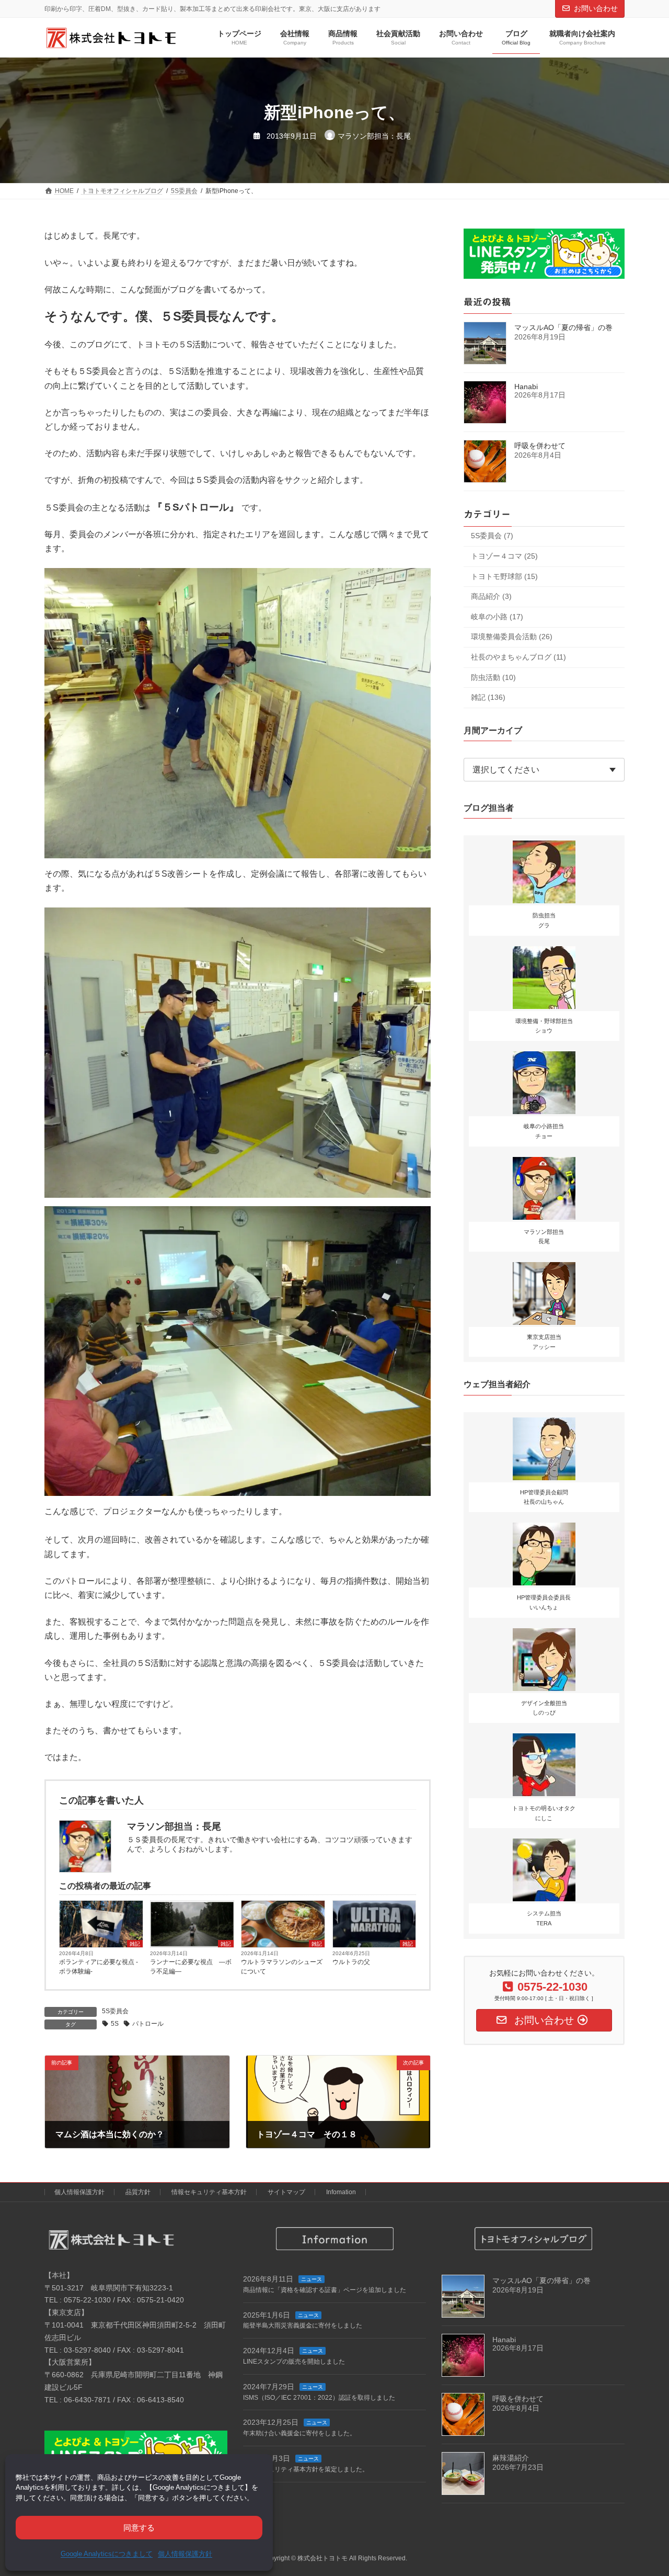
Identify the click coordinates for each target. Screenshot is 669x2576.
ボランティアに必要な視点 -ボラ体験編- (99, 1967)
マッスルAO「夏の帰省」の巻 (563, 328)
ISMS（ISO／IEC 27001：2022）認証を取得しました (319, 2398)
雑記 (135, 1944)
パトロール (148, 2024)
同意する (139, 2528)
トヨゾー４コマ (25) (504, 556)
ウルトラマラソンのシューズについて (282, 1967)
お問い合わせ (596, 8)
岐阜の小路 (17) (497, 617)
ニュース (312, 2279)
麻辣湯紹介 (511, 2458)
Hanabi (526, 387)
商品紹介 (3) (491, 597)
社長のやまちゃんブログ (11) (518, 657)
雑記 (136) (488, 698)
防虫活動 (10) (493, 677)
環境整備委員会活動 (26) (512, 637)
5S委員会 (115, 2011)
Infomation (341, 2192)
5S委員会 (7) (492, 536)
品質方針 (138, 2192)
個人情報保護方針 (185, 2554)
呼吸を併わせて (540, 446)
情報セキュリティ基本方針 (209, 2192)
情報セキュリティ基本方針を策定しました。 (306, 2469)
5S (115, 2024)
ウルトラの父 (351, 1962)
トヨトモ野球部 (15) (504, 576)
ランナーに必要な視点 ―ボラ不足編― (191, 1967)
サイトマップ (286, 2192)
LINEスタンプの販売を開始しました (294, 2362)
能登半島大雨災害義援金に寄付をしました (303, 2325)
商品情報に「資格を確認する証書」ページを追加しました (325, 2290)
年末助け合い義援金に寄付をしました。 (299, 2433)
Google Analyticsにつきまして (107, 2554)
